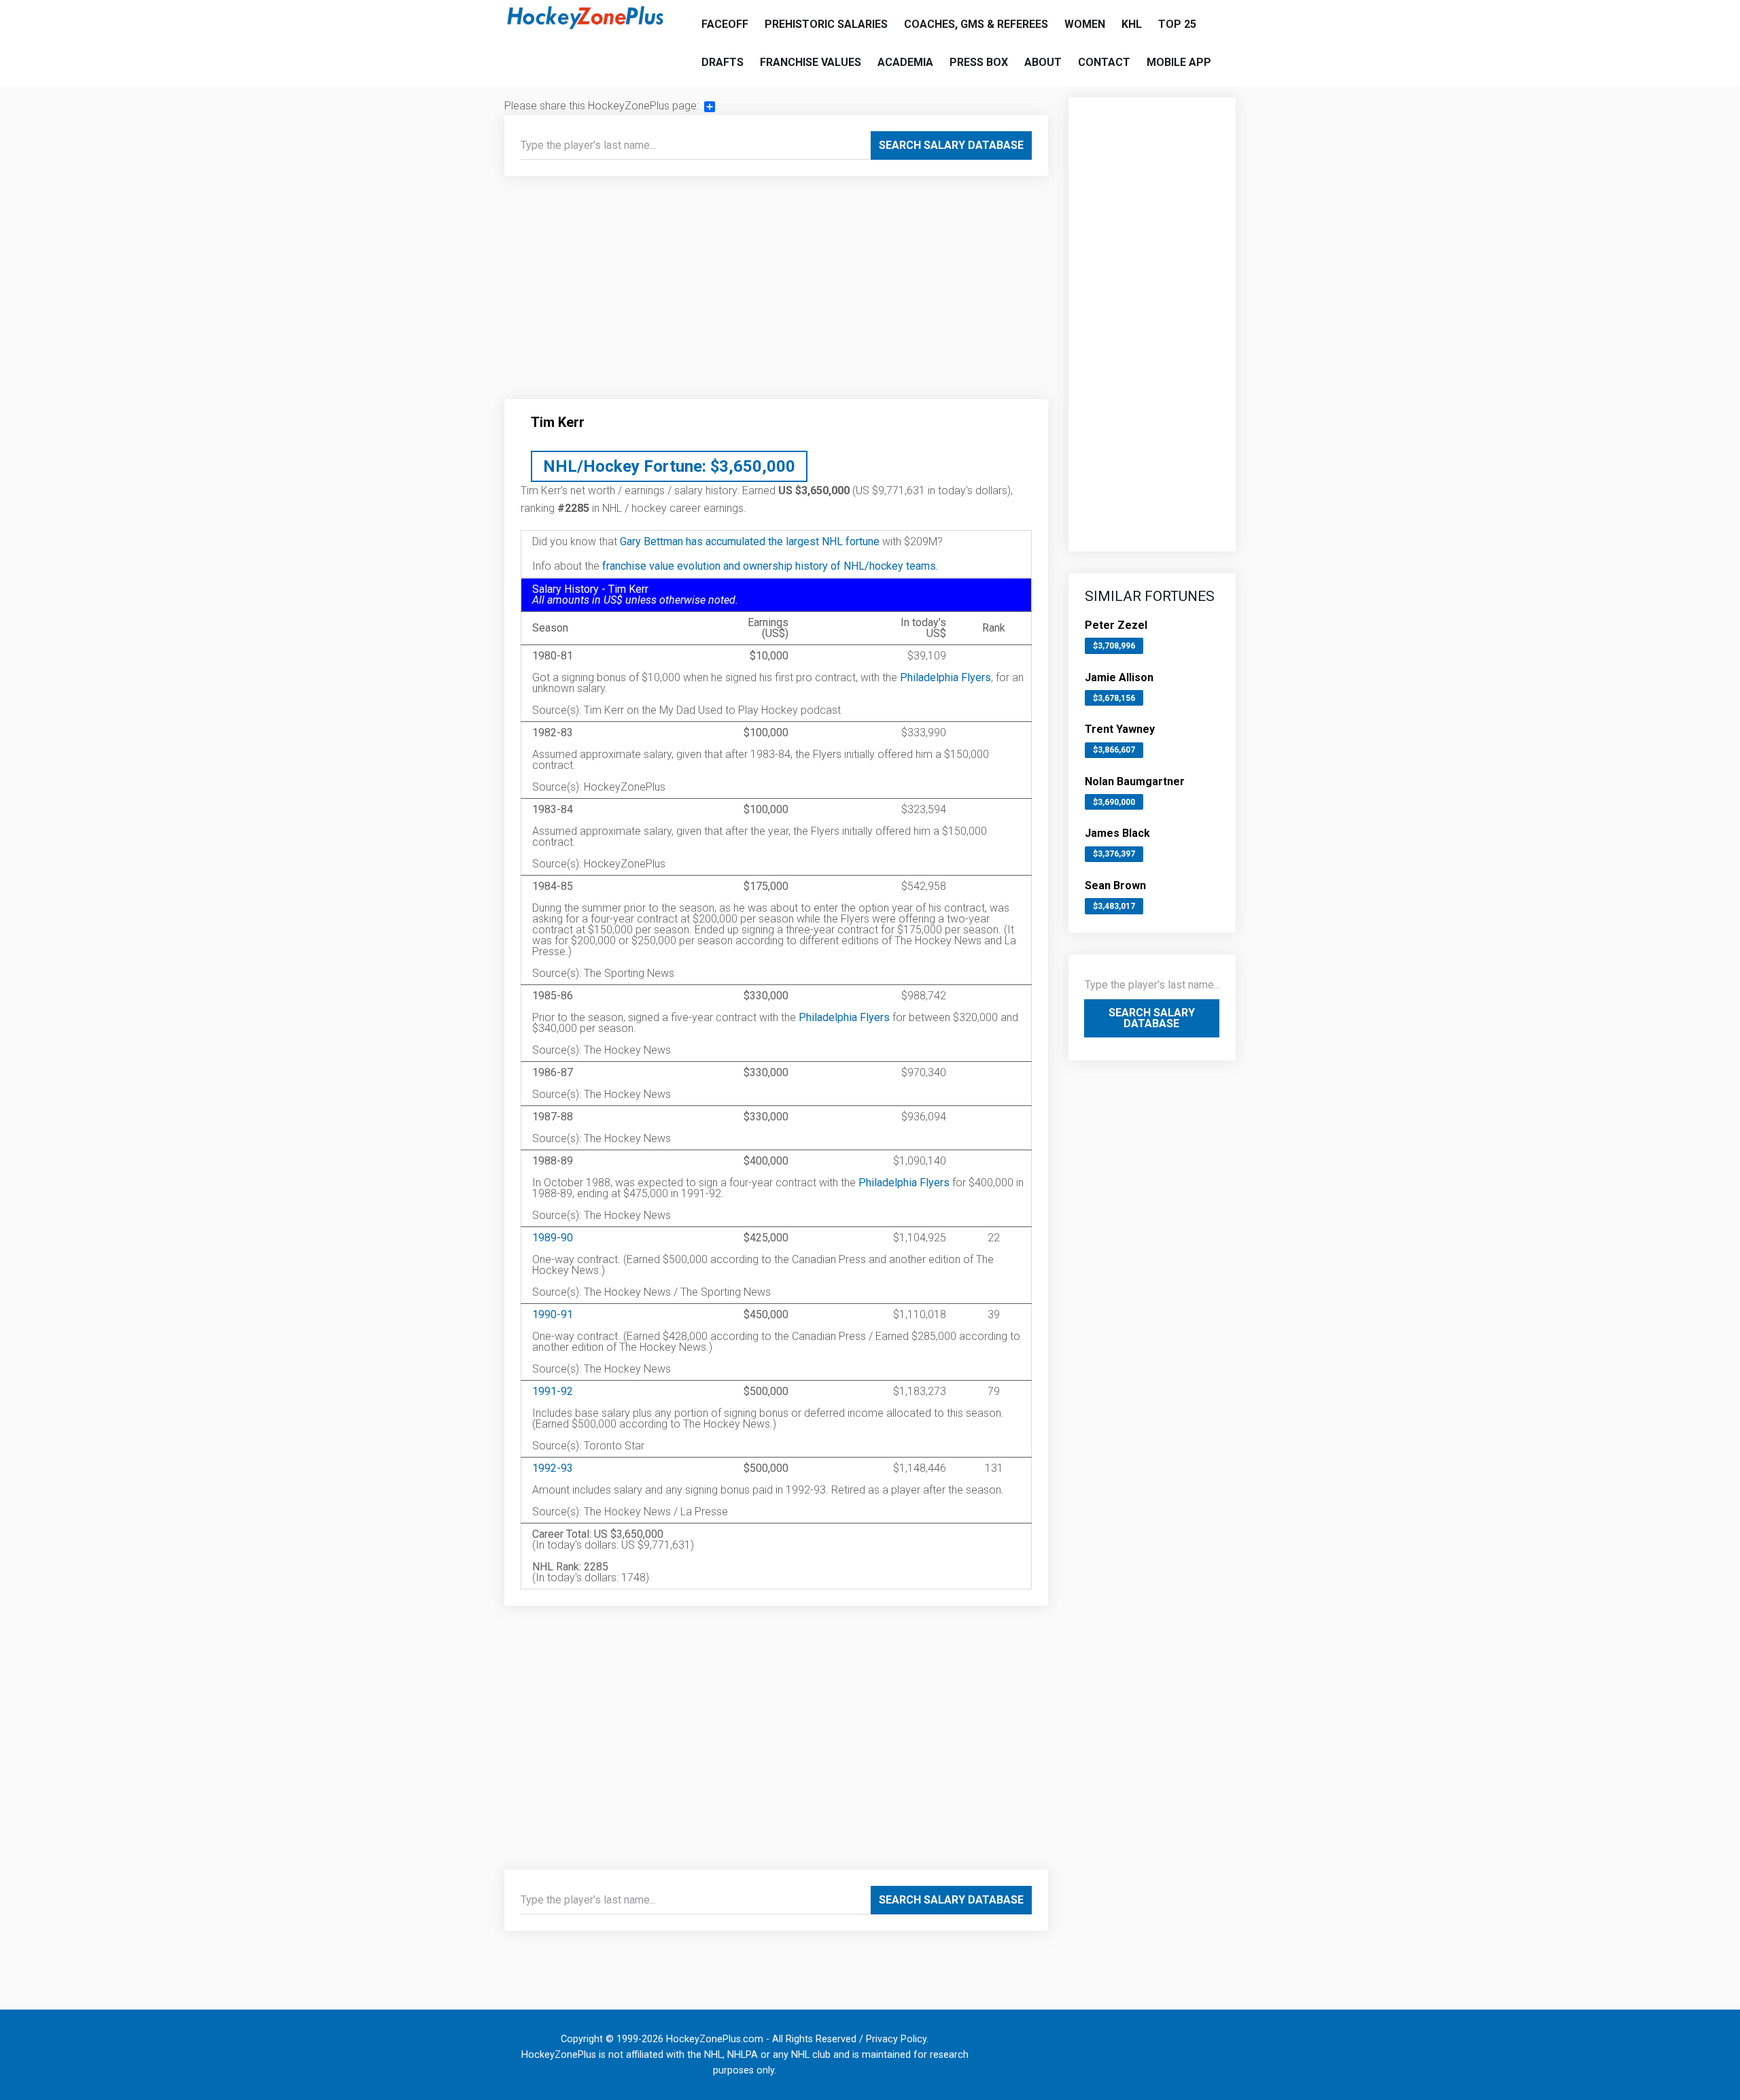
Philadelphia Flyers (945, 677)
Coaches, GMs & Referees (976, 24)
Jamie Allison (1119, 677)
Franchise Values (811, 62)
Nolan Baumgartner (1135, 781)
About (1043, 62)
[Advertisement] (776, 293)
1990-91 (553, 1314)
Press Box (979, 62)
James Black (1117, 833)
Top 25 (1177, 24)
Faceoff (725, 24)
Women (1085, 24)
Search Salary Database (951, 145)
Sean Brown (1115, 885)
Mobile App (1179, 62)
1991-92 (553, 1391)
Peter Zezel (1116, 625)
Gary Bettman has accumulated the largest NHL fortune (750, 541)
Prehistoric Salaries (826, 24)
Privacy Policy (896, 2039)
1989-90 (553, 1238)
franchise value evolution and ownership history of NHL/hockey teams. (770, 566)
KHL (1132, 24)
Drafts (723, 62)
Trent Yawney (1120, 729)
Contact (1104, 62)
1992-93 (553, 1468)
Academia (905, 62)
